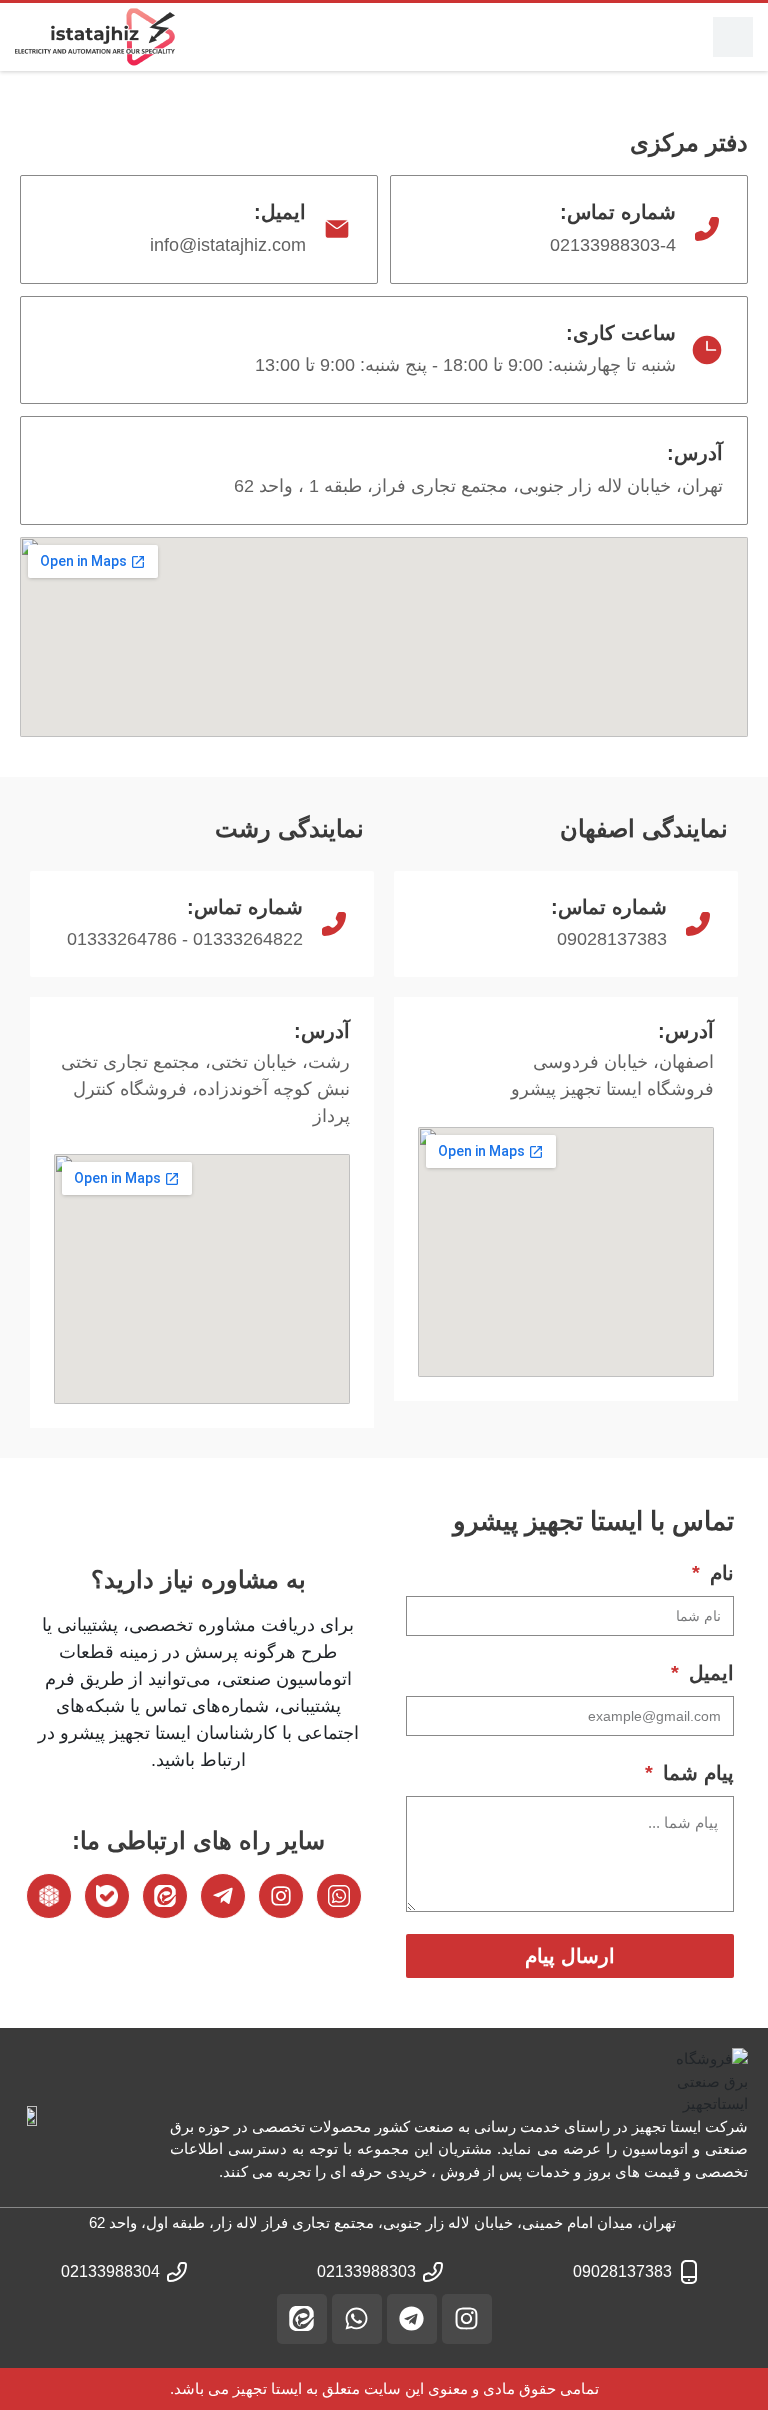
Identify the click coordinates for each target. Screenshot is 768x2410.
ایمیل (708, 1673)
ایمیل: (280, 212)
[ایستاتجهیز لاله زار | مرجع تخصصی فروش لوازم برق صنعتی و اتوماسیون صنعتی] (95, 37)
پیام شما (695, 1773)
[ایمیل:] (337, 229)
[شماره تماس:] (707, 229)
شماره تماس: (618, 212)
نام (719, 1573)
